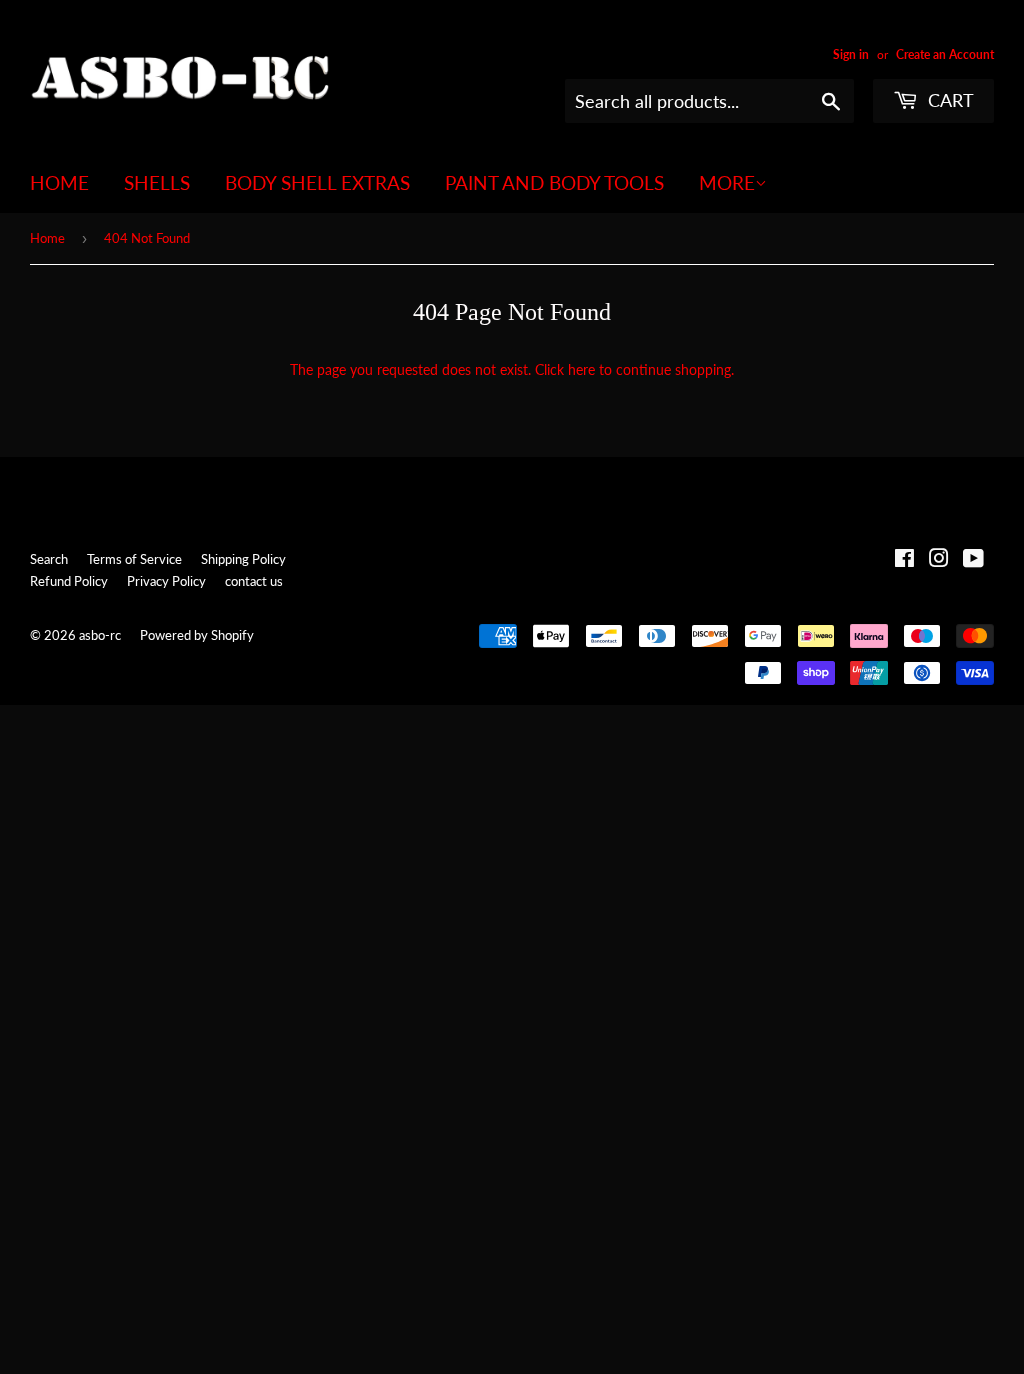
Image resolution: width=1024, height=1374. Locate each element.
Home (59, 182)
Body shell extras (317, 182)
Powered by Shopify (197, 635)
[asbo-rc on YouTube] (973, 560)
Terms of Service (134, 559)
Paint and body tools (554, 182)
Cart (948, 100)
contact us (254, 581)
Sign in (851, 54)
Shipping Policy (243, 559)
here (581, 369)
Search (49, 559)
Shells (157, 182)
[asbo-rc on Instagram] (939, 560)
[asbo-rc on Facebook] (904, 560)
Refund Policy (69, 581)
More (727, 182)
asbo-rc (100, 635)
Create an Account (945, 54)
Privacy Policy (166, 581)
